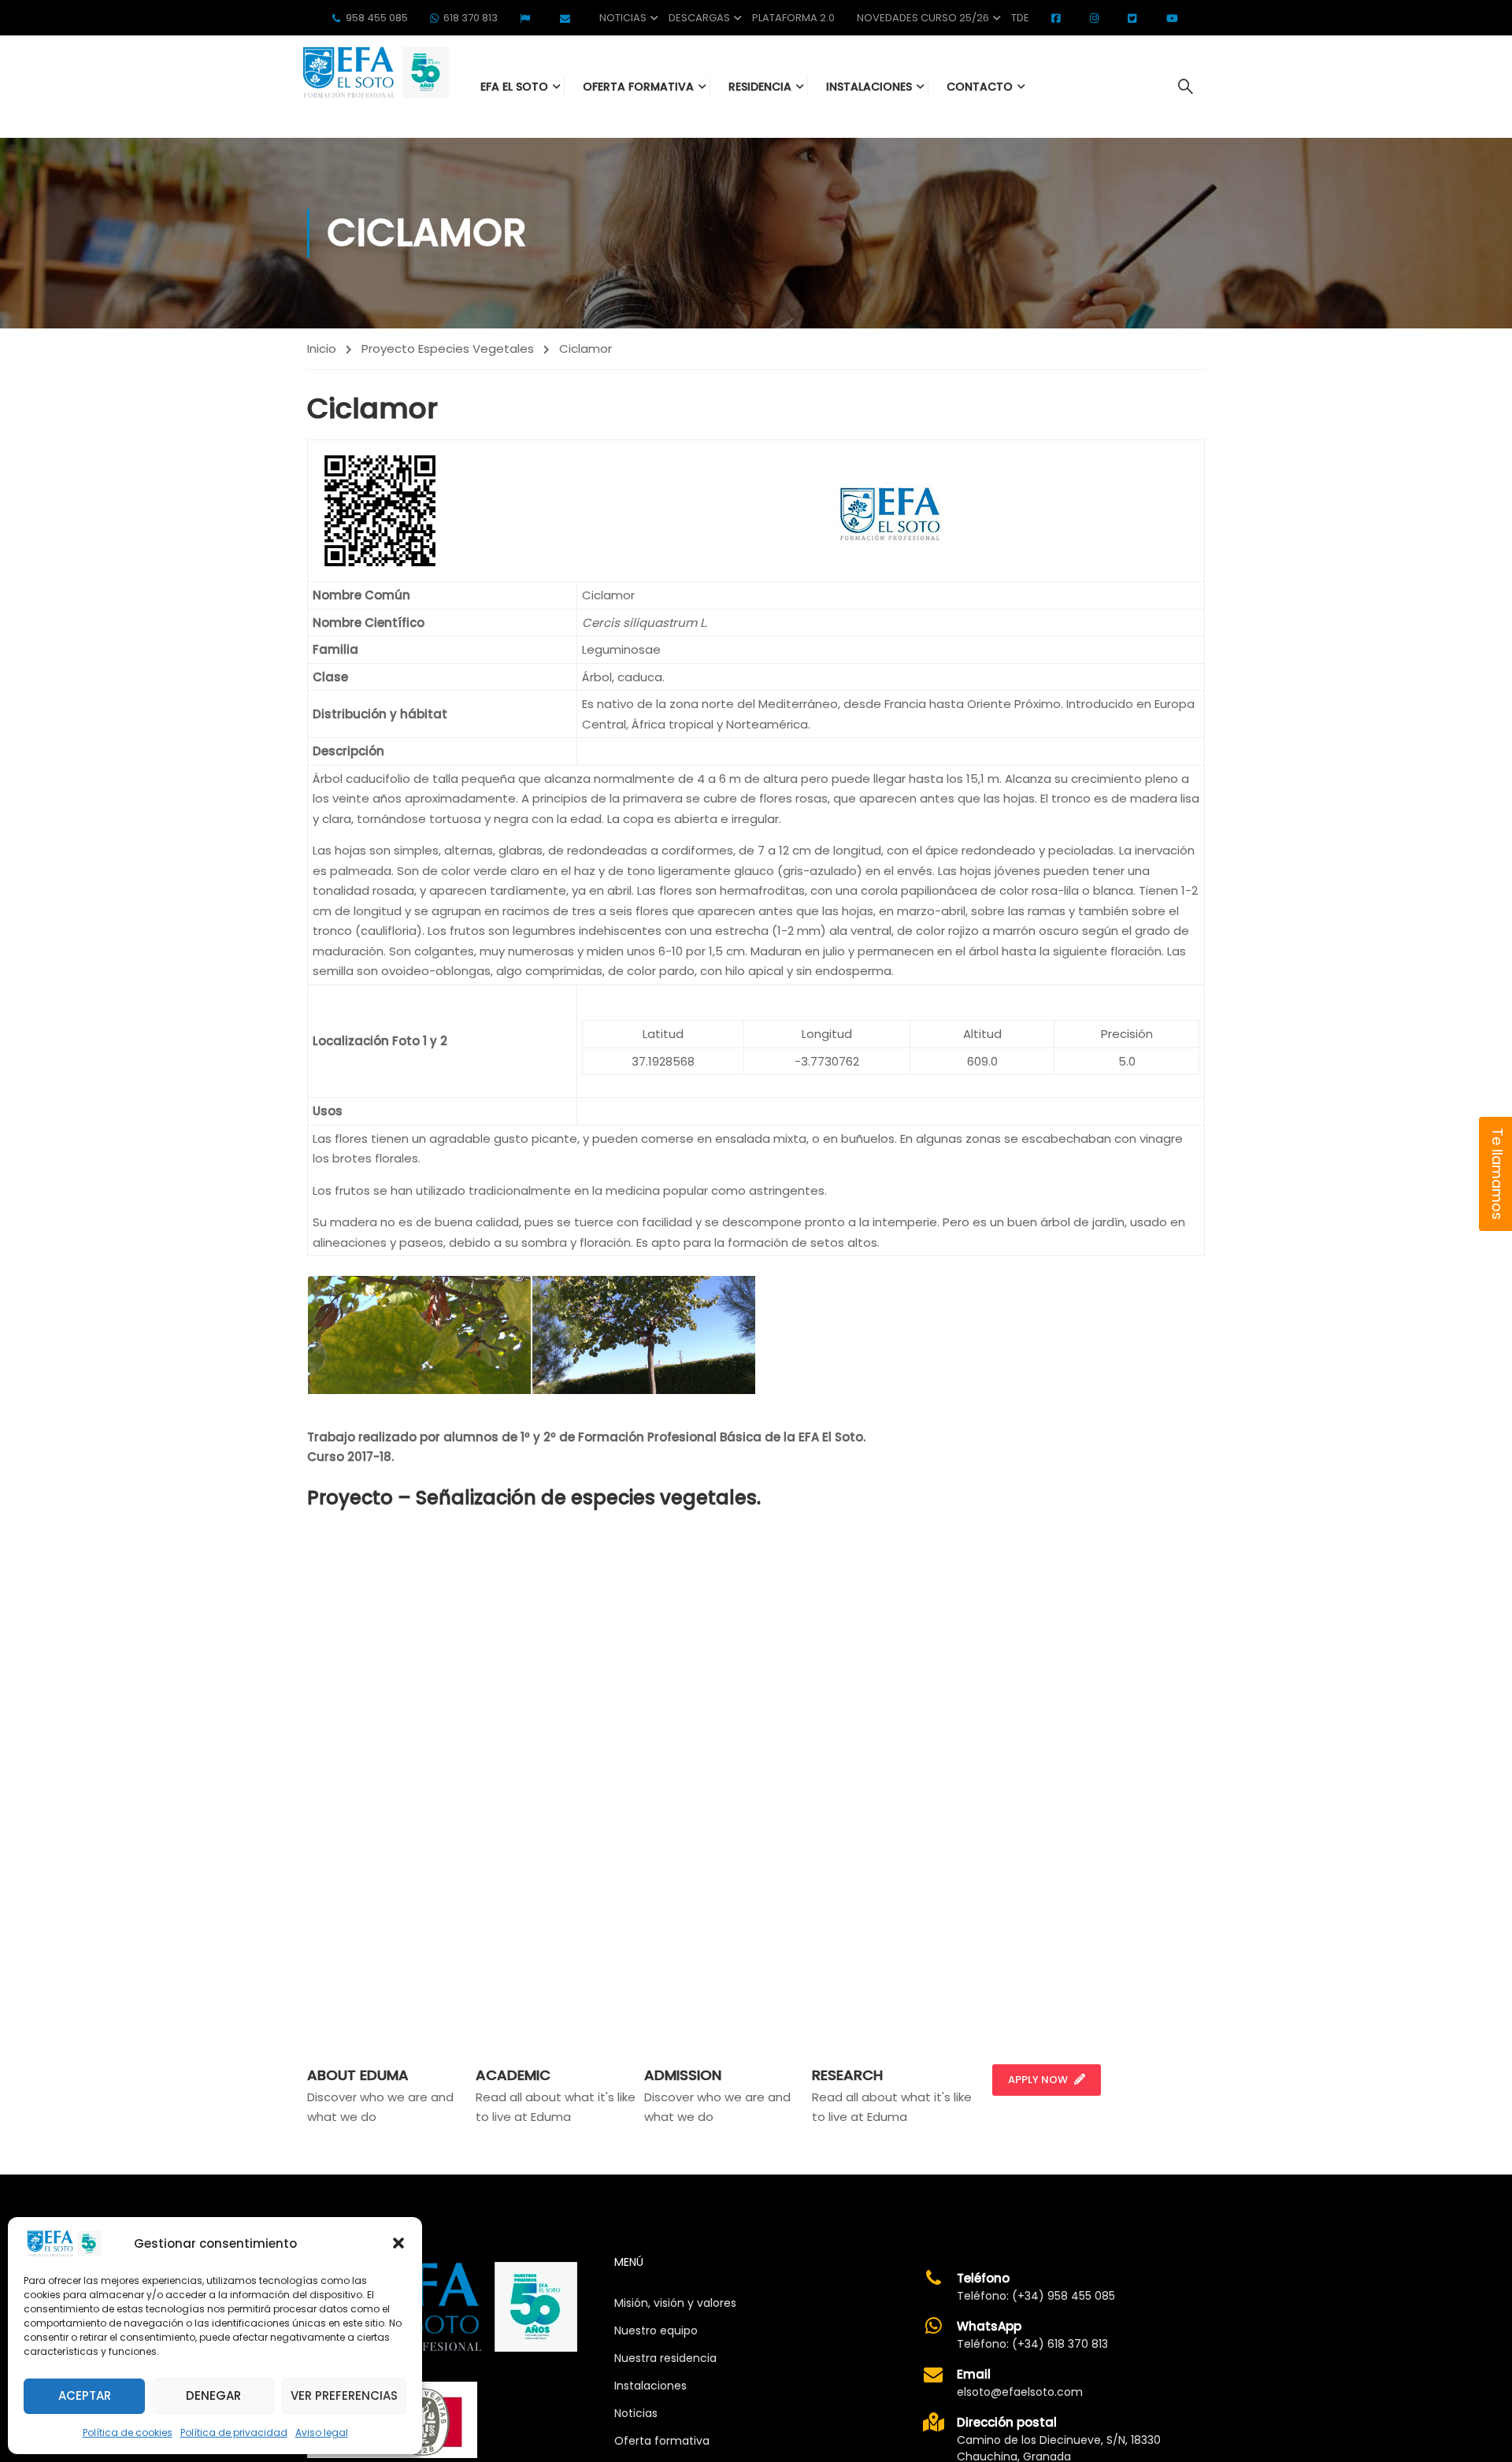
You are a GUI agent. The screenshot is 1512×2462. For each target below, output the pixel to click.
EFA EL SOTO (514, 87)
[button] (398, 2243)
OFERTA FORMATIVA (638, 87)
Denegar (213, 2395)
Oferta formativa (662, 2441)
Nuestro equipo (656, 2330)
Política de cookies (128, 2432)
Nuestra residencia (665, 2358)
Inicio (322, 349)
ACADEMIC (513, 2075)
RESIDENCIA (760, 87)
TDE (1020, 18)
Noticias (623, 18)
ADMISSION (683, 2075)
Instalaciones (650, 2386)
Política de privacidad (234, 2432)
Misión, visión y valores (675, 2303)
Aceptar (85, 2395)
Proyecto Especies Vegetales (448, 349)
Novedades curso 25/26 (923, 18)
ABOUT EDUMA (358, 2075)
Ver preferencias (344, 2395)
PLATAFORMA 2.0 (793, 18)
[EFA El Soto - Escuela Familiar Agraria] (374, 72)
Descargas (699, 18)
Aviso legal (322, 2432)
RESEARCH (847, 2075)
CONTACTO (980, 87)
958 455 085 (377, 18)
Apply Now (1038, 2080)
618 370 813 (471, 18)
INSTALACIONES (869, 87)
